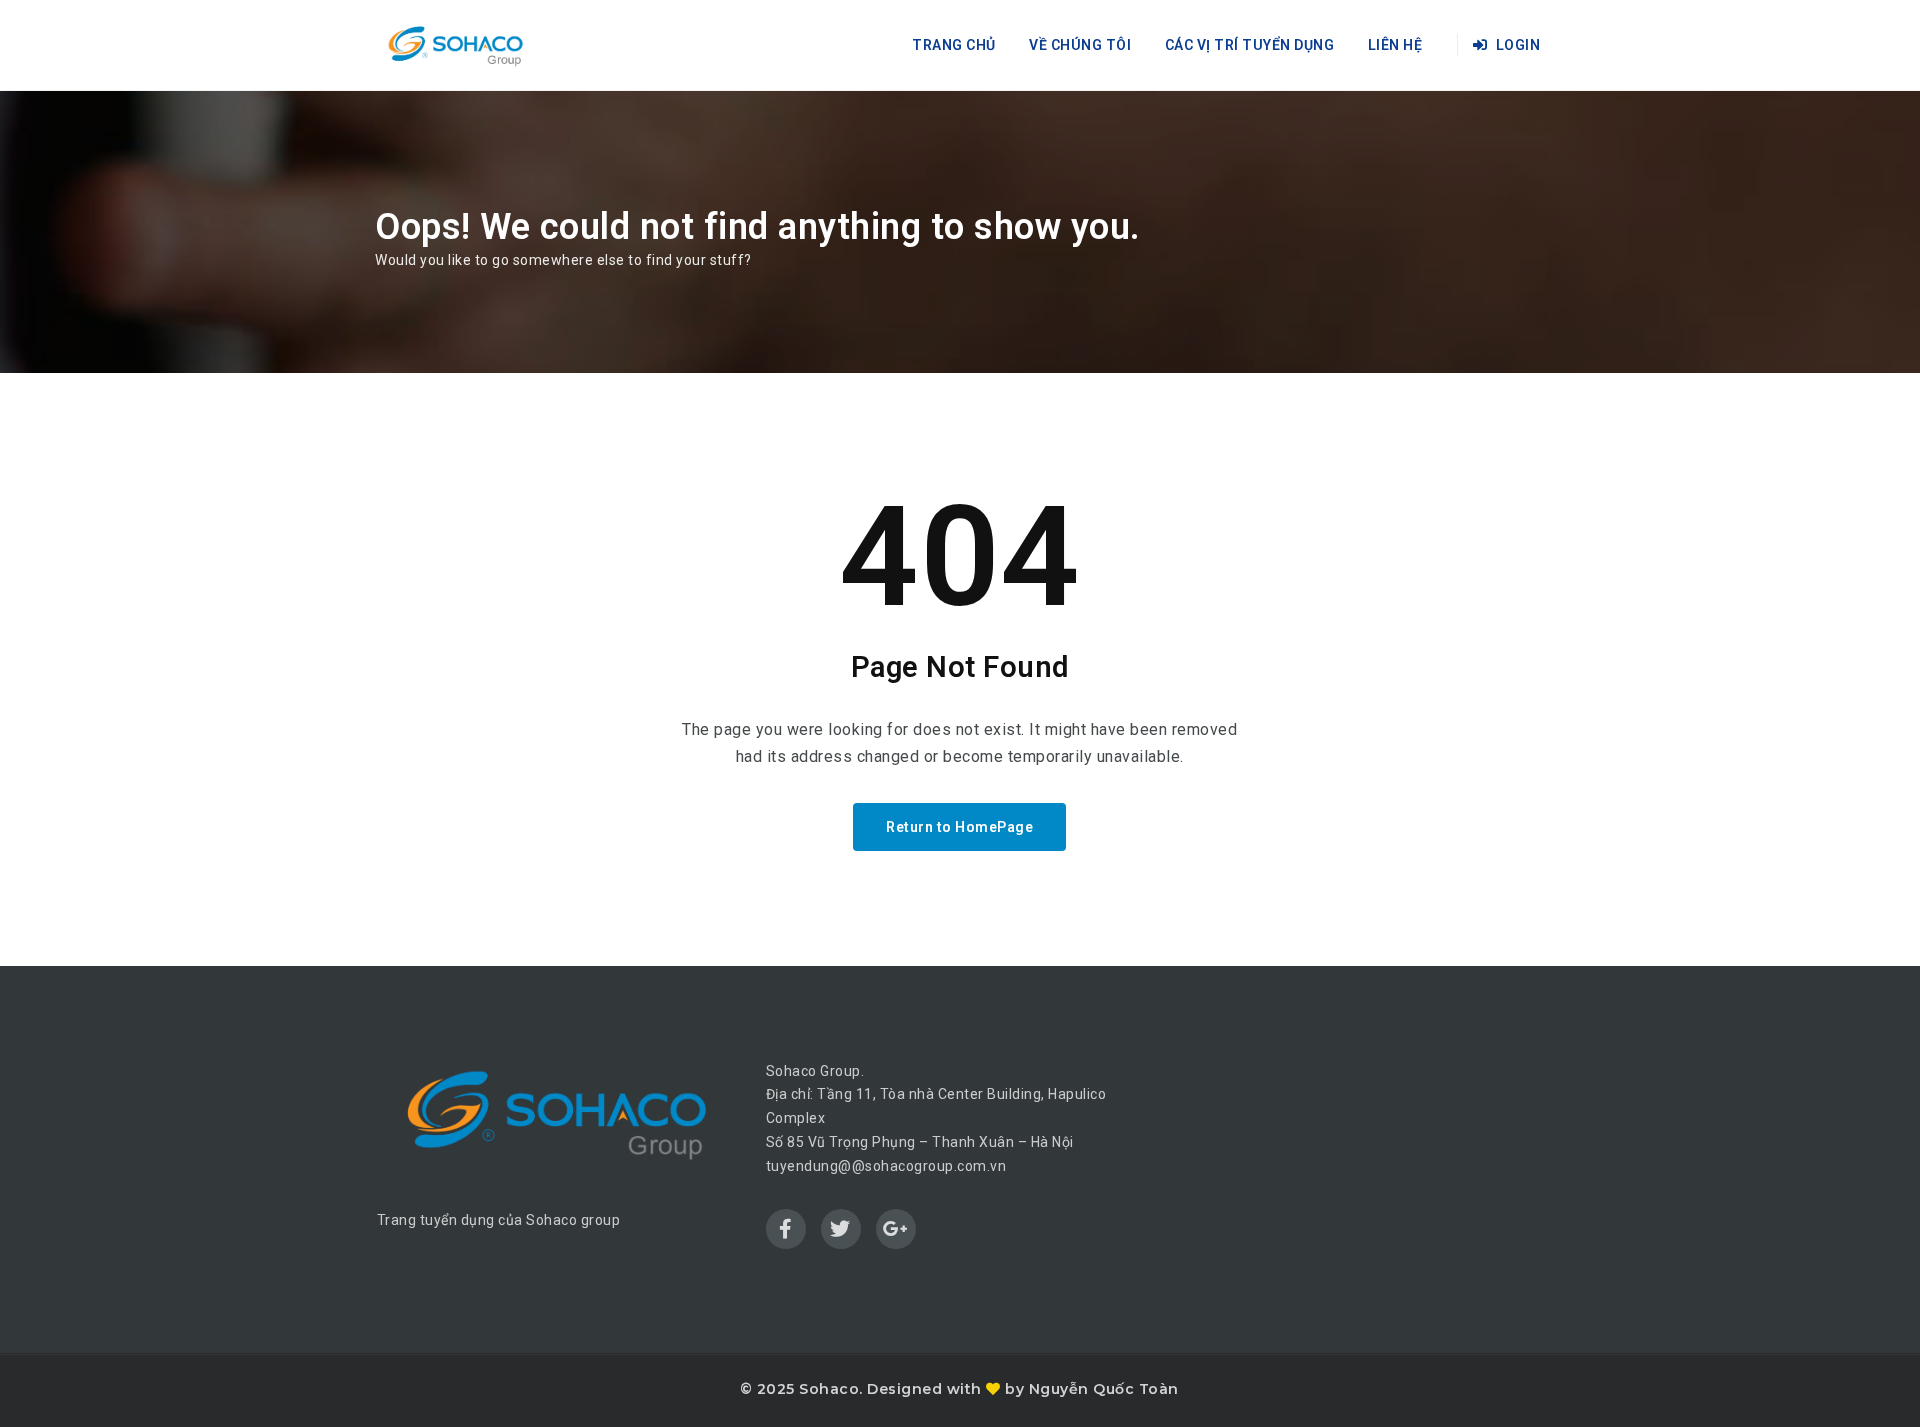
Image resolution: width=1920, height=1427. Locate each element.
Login (1516, 45)
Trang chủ (954, 45)
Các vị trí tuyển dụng (1250, 45)
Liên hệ (1395, 45)
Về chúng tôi (1080, 45)
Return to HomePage (959, 827)
